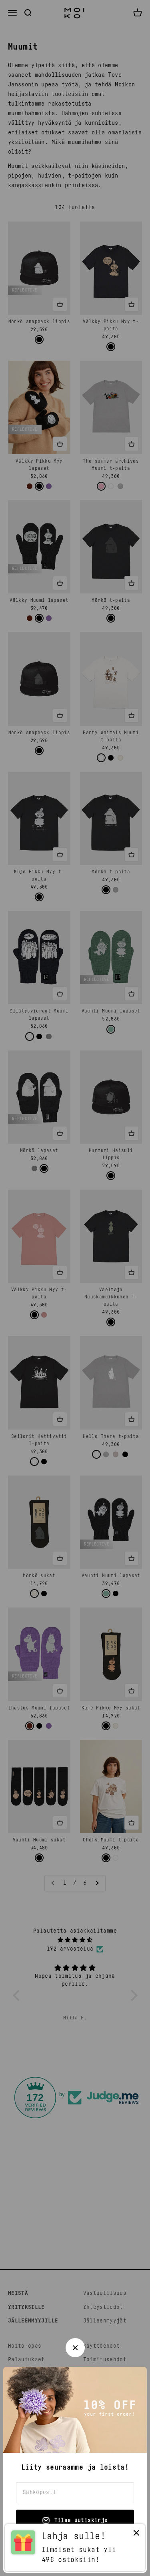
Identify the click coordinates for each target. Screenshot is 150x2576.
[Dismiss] (136, 2535)
